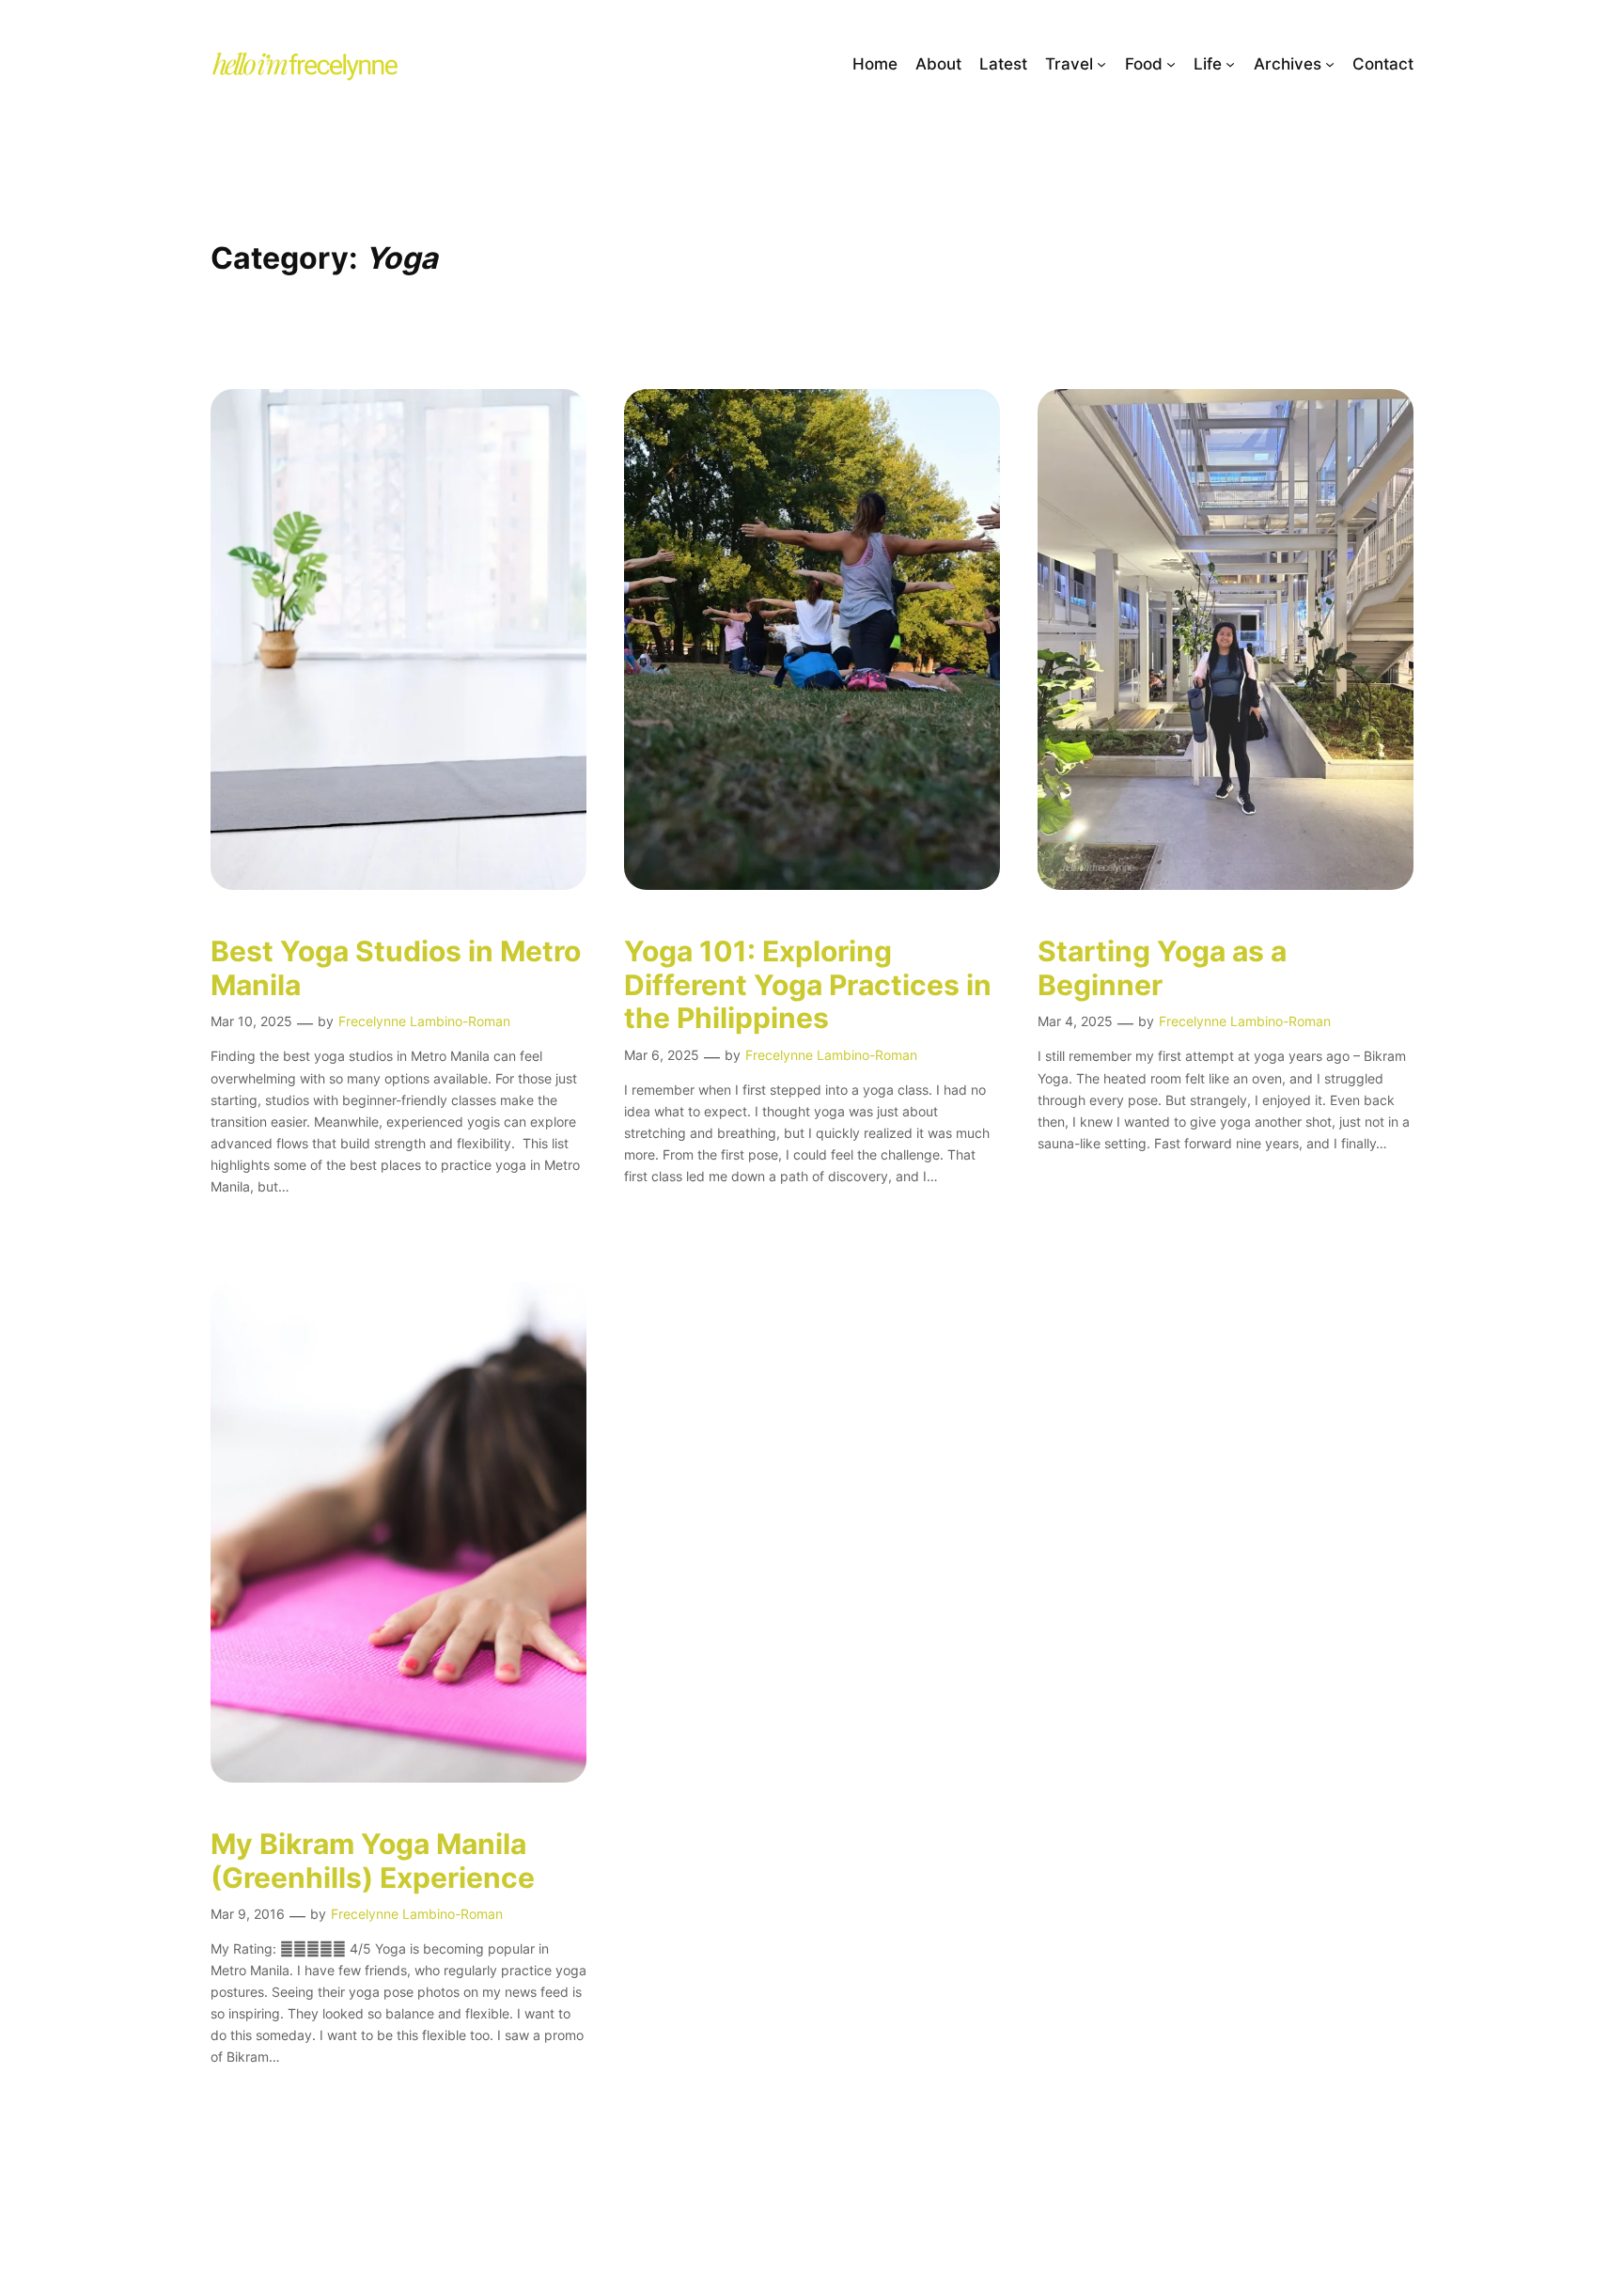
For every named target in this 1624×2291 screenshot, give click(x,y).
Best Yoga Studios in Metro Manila (396, 968)
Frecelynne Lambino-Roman (424, 1021)
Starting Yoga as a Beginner (1162, 968)
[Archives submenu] (1330, 64)
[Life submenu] (1230, 64)
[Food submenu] (1171, 64)
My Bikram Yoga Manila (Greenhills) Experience (373, 1861)
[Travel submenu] (1101, 64)
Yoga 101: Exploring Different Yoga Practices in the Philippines (808, 985)
